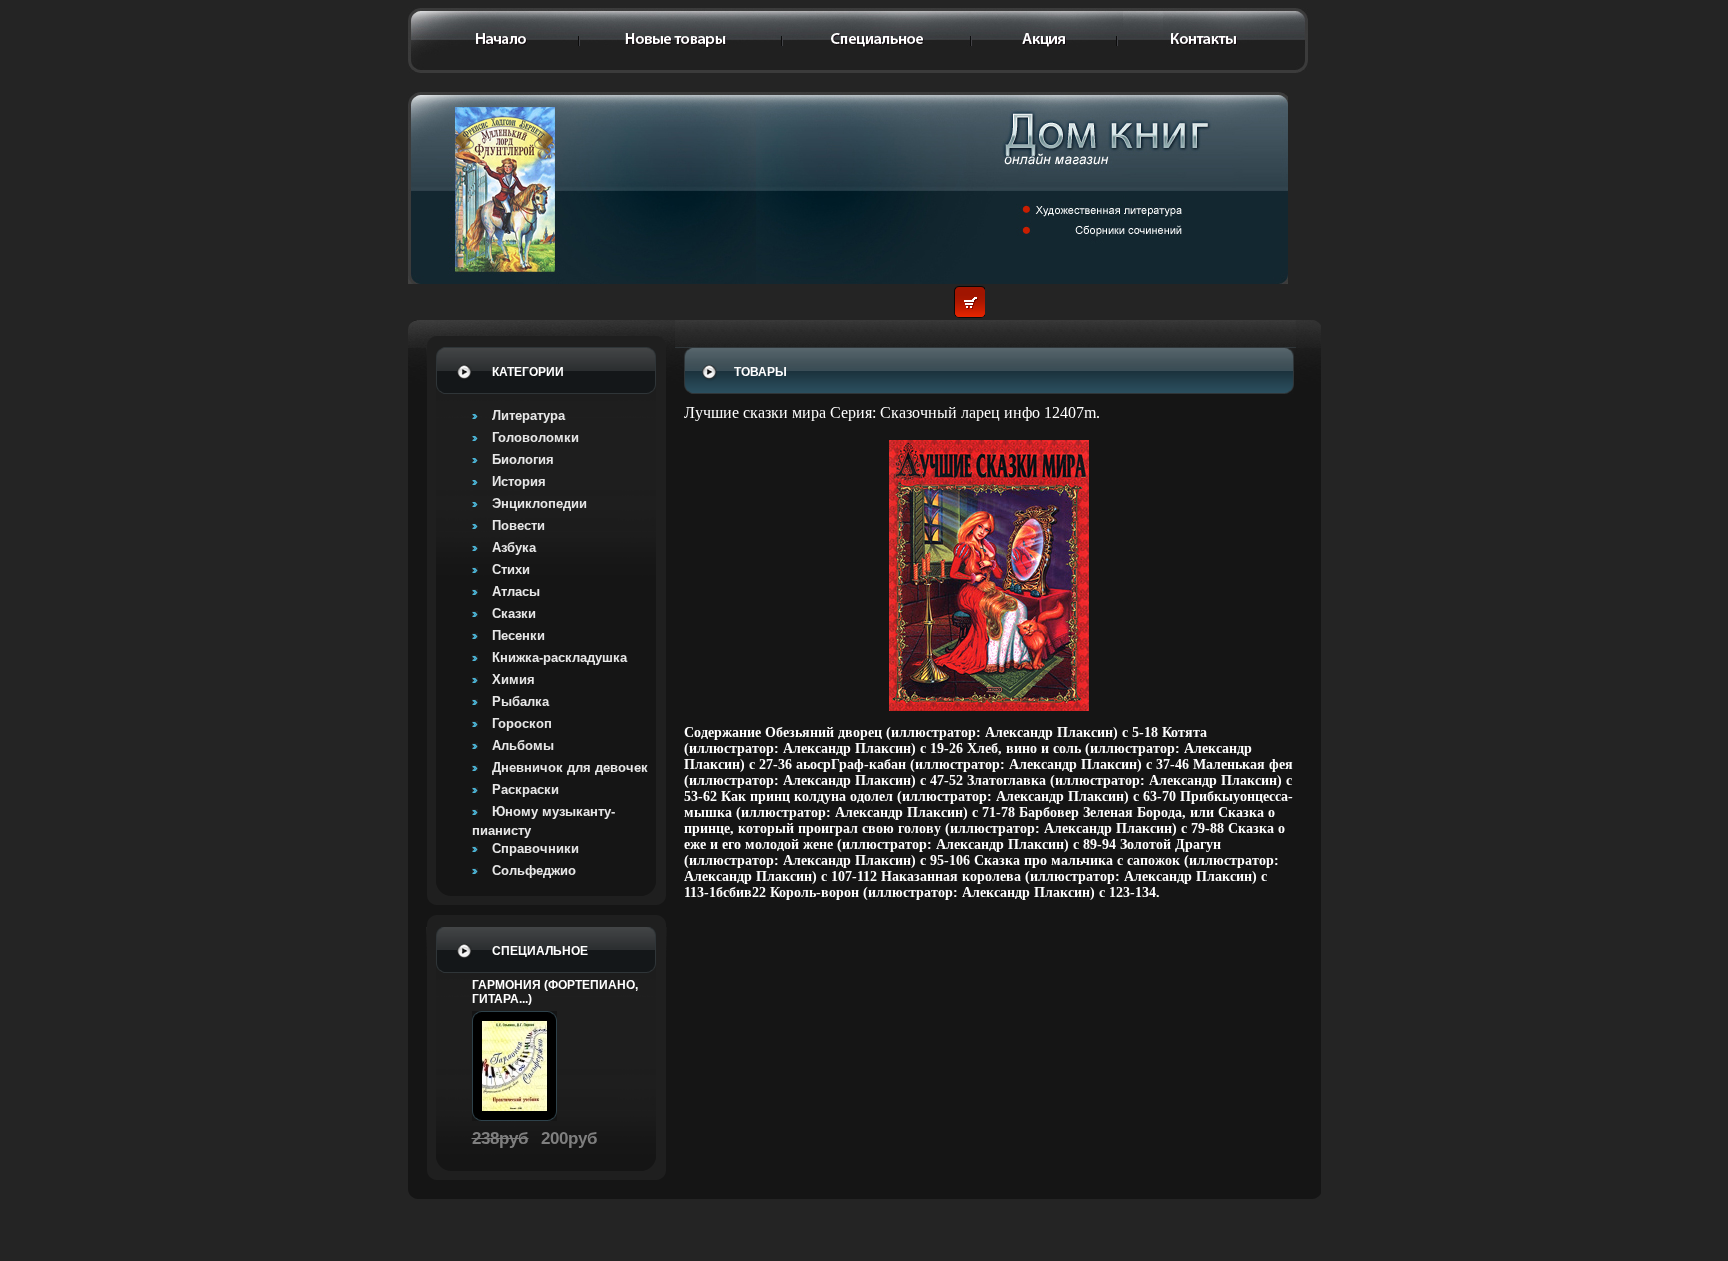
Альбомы (523, 745)
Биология (523, 459)
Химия (513, 679)
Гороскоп (522, 723)
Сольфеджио (534, 870)
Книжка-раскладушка (559, 657)
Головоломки (535, 437)
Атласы (516, 591)
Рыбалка (520, 701)
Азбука (514, 547)
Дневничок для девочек (570, 767)
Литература (528, 415)
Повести (518, 525)
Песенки (518, 635)
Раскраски (525, 789)
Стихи (511, 569)
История (519, 481)
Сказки (514, 613)
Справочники (535, 848)
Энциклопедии (539, 503)
